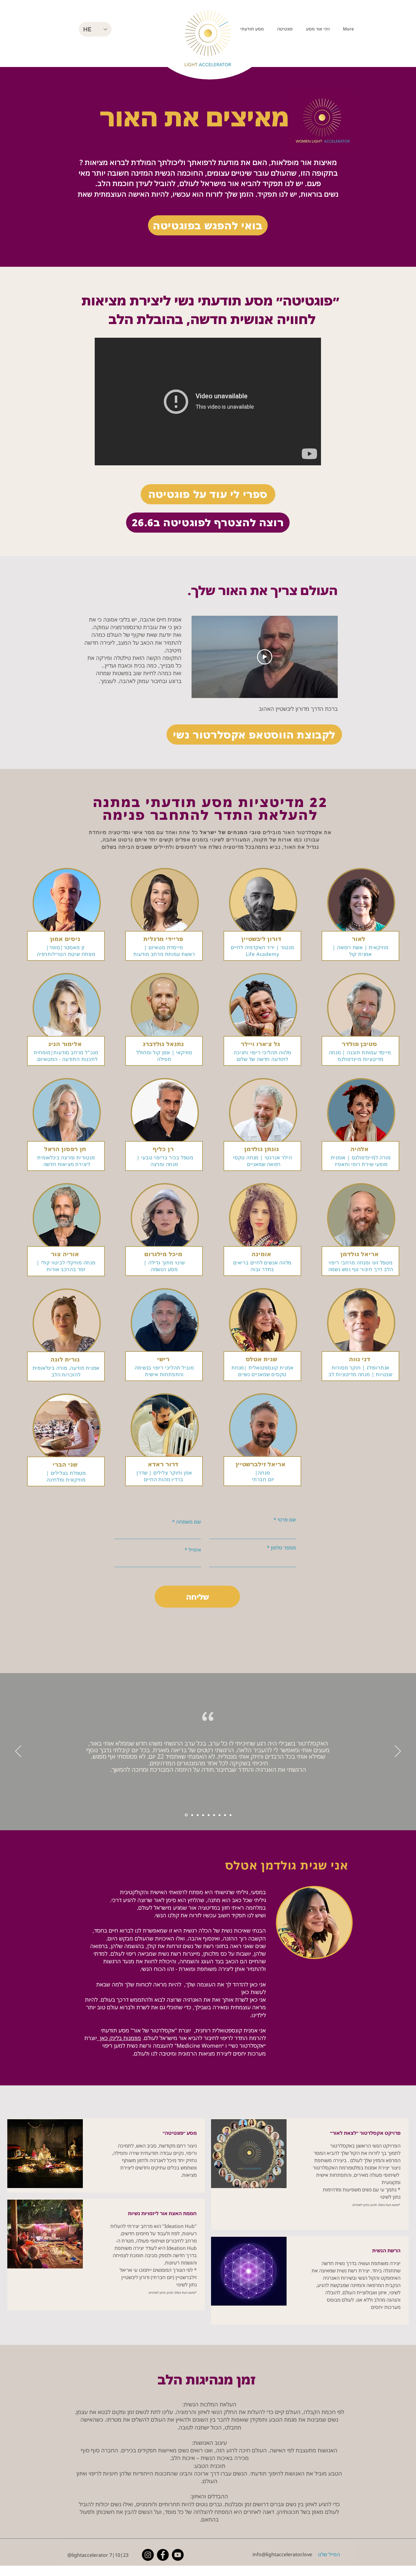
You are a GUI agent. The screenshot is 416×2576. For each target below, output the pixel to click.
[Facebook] (163, 2555)
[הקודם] (18, 1752)
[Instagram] (148, 2555)
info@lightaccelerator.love (282, 2554)
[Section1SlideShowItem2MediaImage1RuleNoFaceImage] (203, 1815)
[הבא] (398, 1752)
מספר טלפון (283, 1548)
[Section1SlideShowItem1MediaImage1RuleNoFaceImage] (198, 1815)
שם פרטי (287, 1520)
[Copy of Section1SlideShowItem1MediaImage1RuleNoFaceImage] (186, 1815)
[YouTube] (178, 2555)
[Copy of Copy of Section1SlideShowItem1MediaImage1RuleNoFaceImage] (192, 1815)
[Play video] (265, 657)
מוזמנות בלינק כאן (119, 2038)
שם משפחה (189, 1522)
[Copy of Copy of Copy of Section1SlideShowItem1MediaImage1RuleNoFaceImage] (214, 1815)
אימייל (195, 1550)
